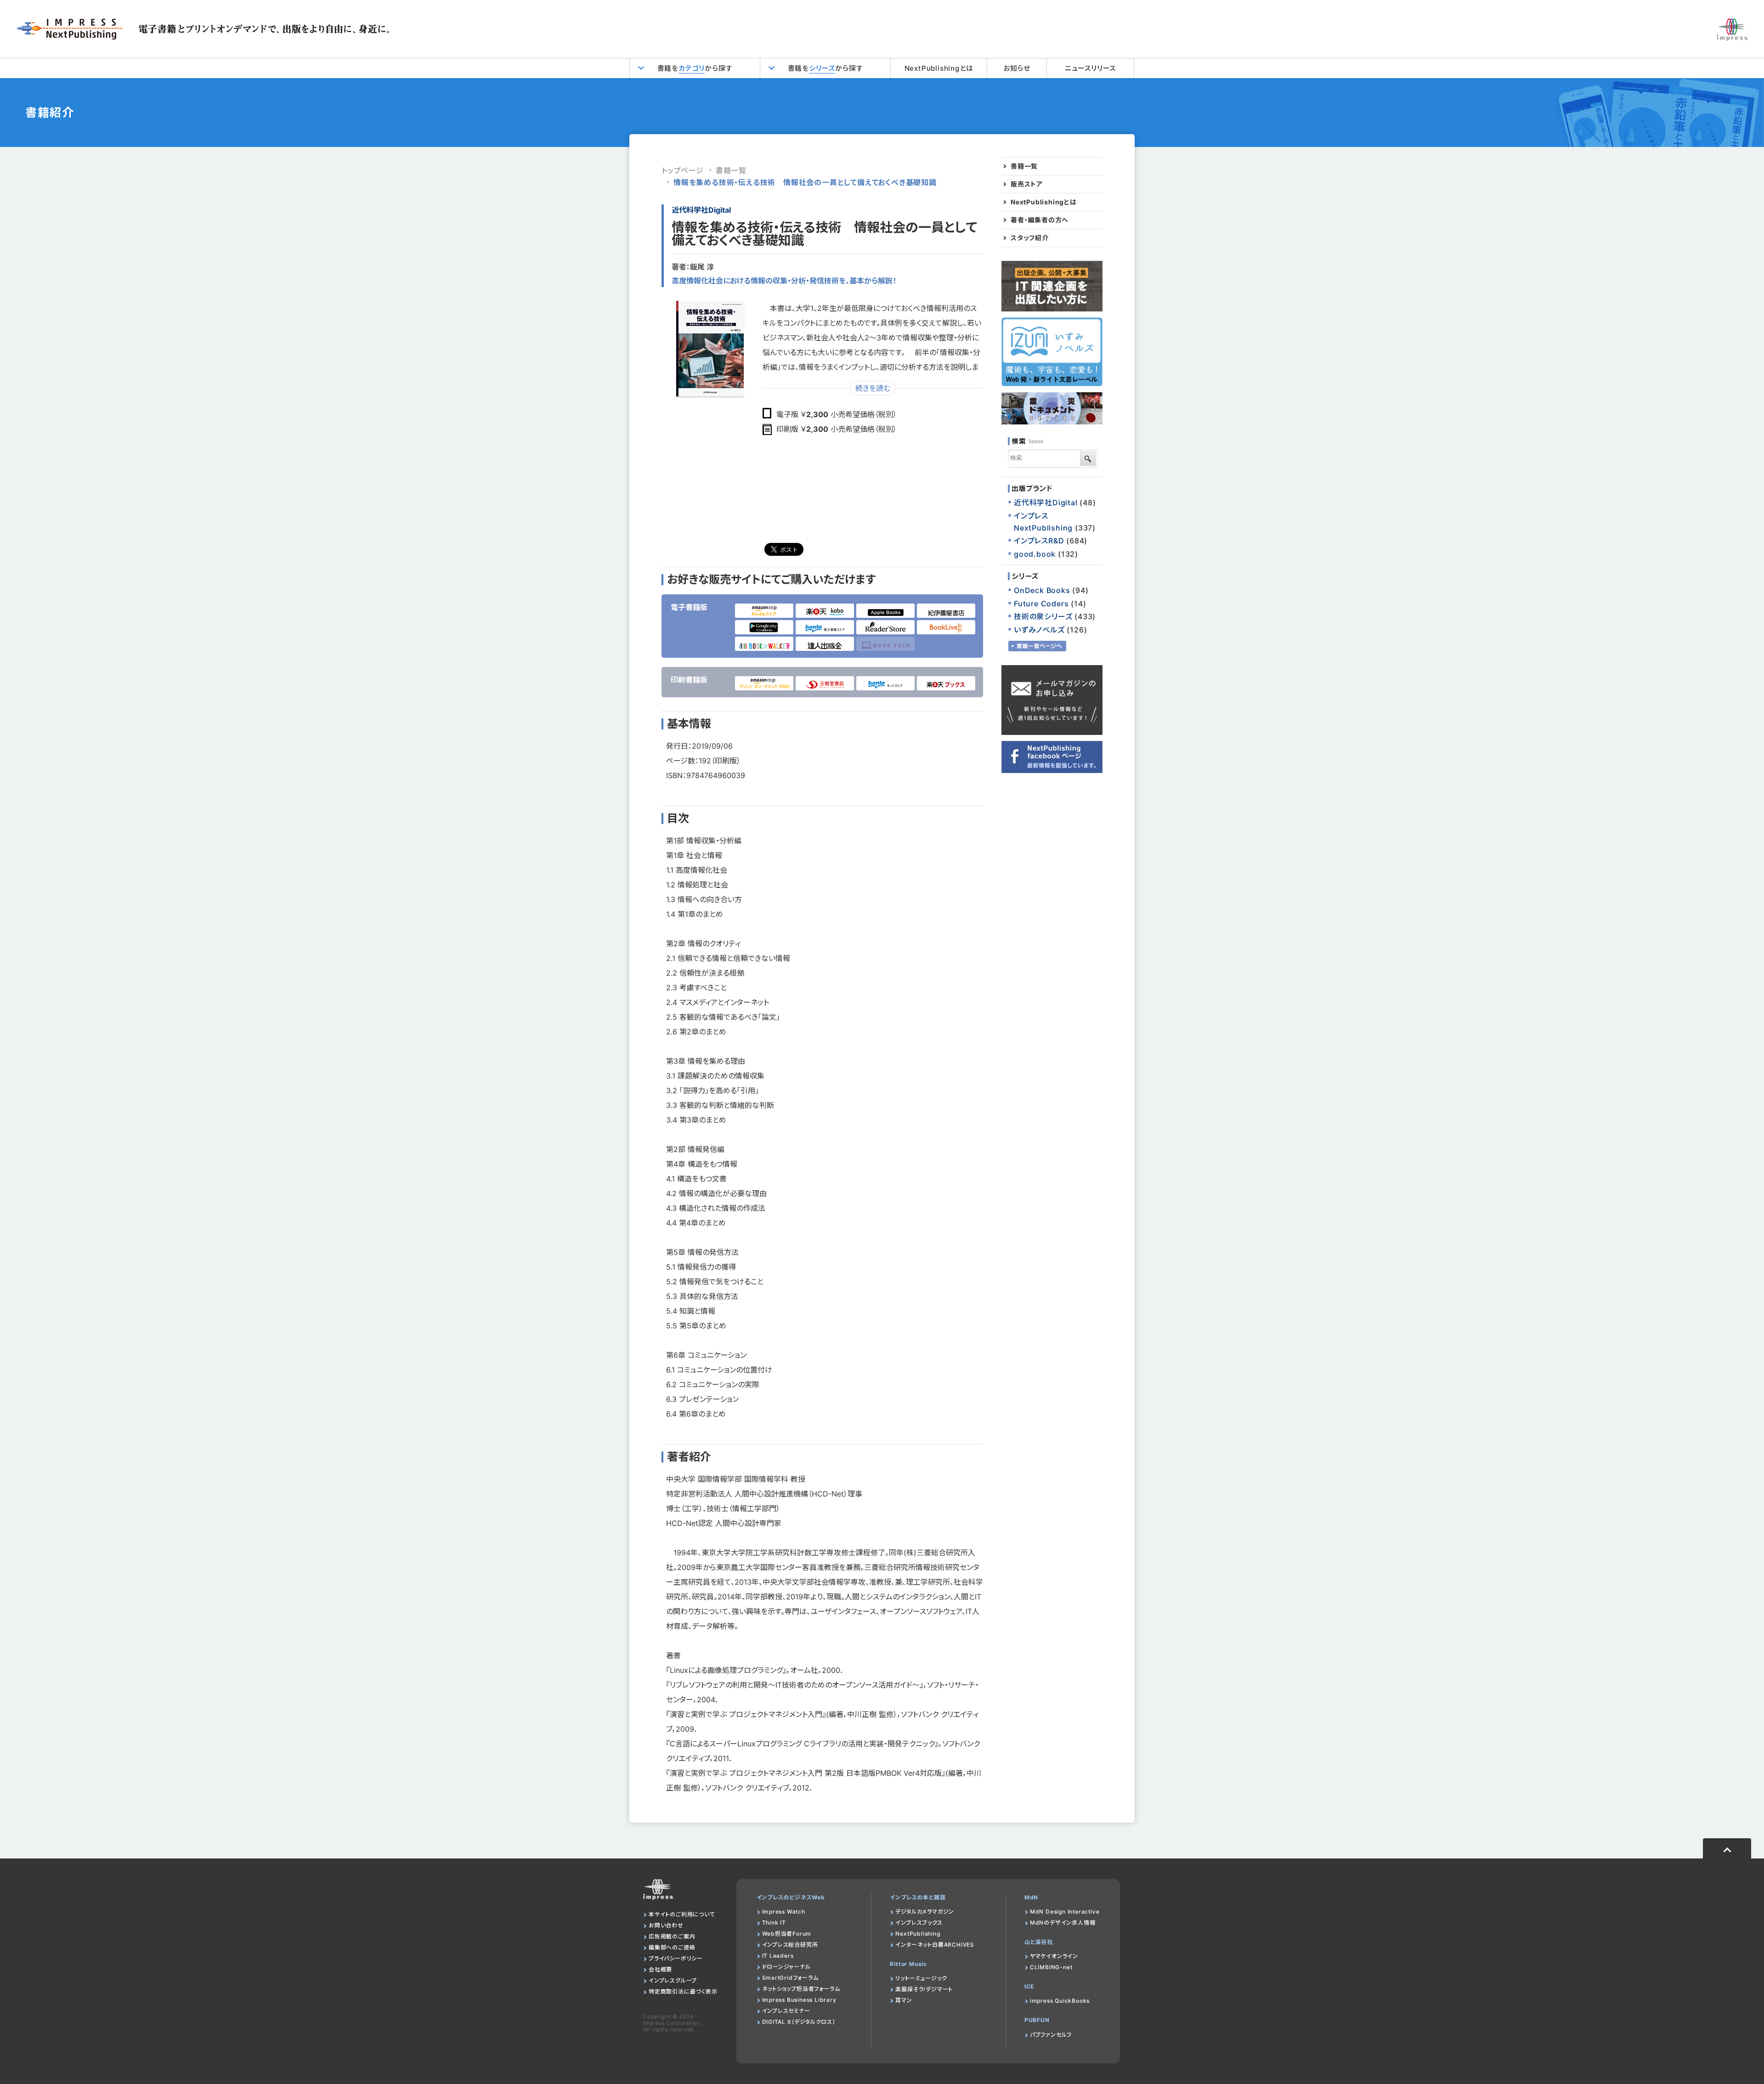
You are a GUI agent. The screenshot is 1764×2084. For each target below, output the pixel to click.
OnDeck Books (1042, 590)
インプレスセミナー (786, 2011)
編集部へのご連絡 (672, 1947)
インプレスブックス (919, 1923)
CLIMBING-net (1051, 1967)
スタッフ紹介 (1030, 238)
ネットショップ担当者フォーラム (801, 1989)
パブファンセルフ (1051, 2035)
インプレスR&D (1039, 541)
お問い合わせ (666, 1925)
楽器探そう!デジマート (924, 1989)
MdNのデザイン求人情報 (1063, 1923)
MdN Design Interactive (1065, 1912)
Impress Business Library (799, 2000)
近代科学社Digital (701, 210)
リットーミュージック (921, 1978)
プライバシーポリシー (676, 1958)
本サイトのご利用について (682, 1914)
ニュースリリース (1090, 68)
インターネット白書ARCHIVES (935, 1945)
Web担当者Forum (787, 1934)
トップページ (683, 170)
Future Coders (1041, 604)
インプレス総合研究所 (790, 1945)
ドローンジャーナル (786, 1967)
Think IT (774, 1923)
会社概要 (660, 1969)
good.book (1035, 554)
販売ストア (1027, 184)
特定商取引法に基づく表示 (683, 1991)
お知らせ (1017, 68)
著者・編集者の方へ (1040, 220)
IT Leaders (778, 1956)
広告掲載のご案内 (672, 1936)
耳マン (904, 2000)
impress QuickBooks (1060, 2001)
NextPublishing (918, 1934)
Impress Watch (784, 1912)
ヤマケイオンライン (1054, 1956)
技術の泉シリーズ (1043, 616)
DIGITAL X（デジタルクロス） (799, 2022)
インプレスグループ (673, 1980)
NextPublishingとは (939, 68)
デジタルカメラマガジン (925, 1912)
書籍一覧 (731, 170)
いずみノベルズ (1039, 630)
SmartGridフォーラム (790, 1978)
